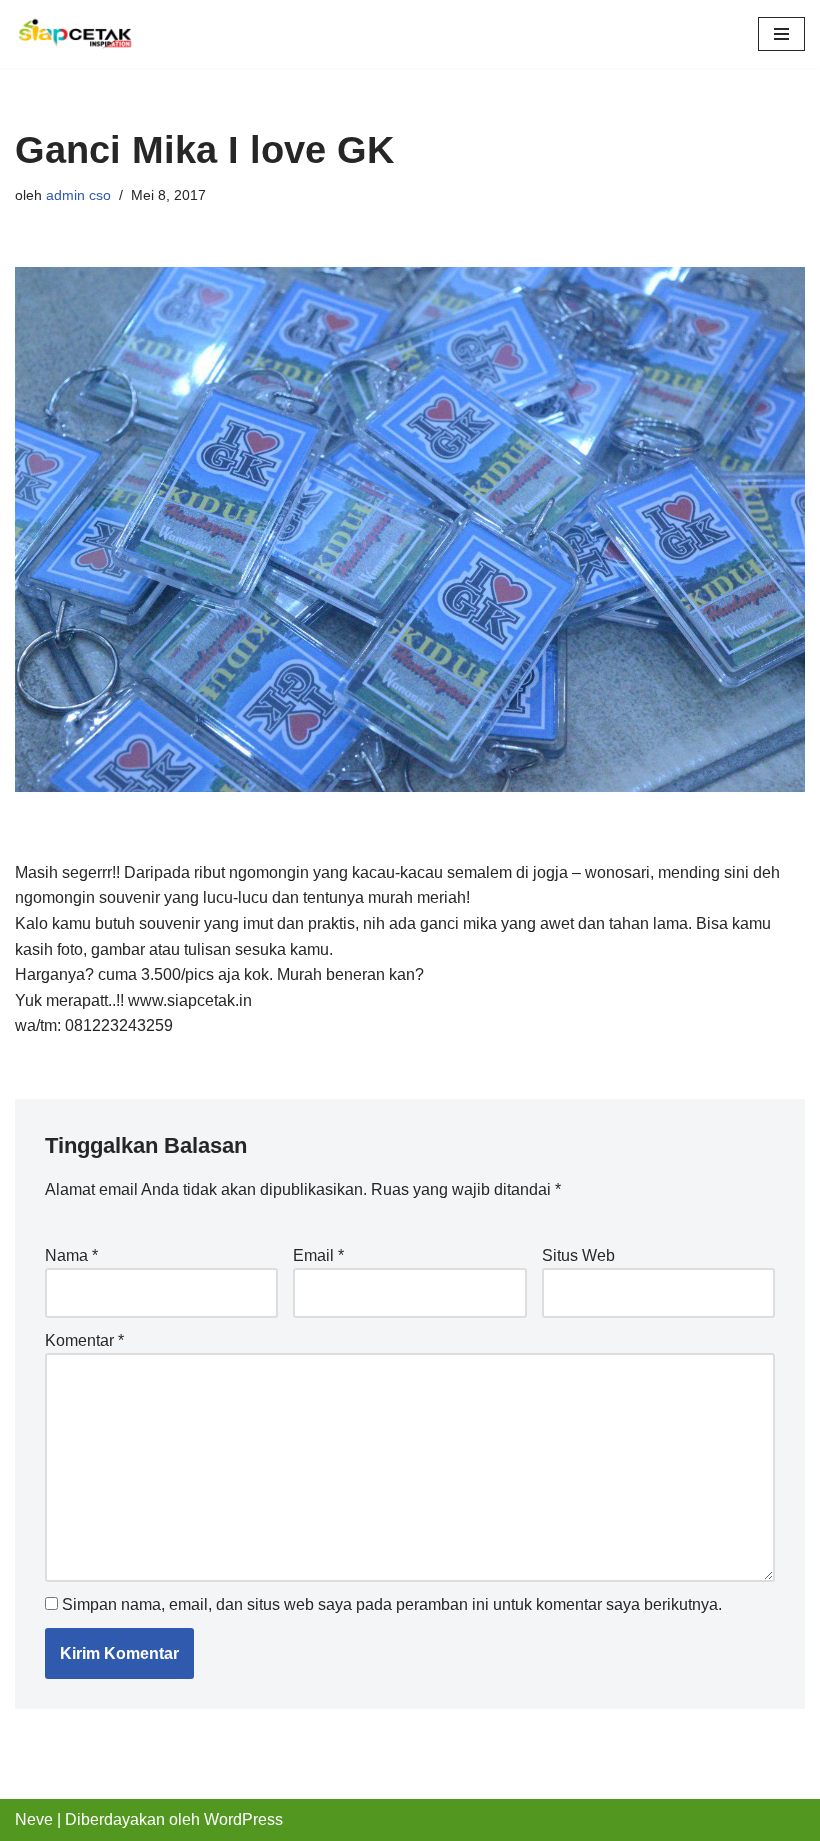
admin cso (78, 195)
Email (318, 1255)
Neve (34, 1819)
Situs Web (578, 1255)
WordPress (243, 1819)
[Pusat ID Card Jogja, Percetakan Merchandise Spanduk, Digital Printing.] (75, 34)
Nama (71, 1255)
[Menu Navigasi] (781, 34)
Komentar (84, 1340)
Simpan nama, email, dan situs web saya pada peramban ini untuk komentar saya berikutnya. (392, 1604)
